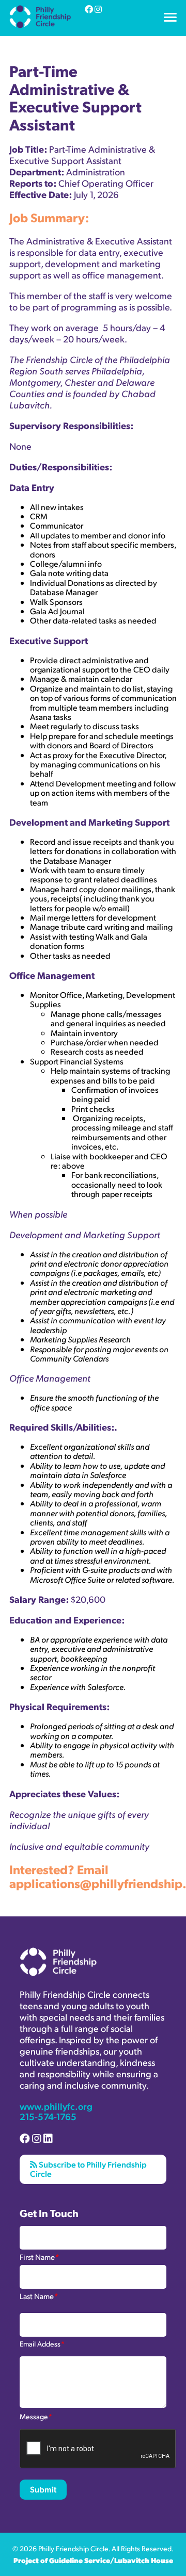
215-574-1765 (48, 2116)
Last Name (39, 2295)
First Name (39, 2256)
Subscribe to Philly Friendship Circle (88, 2169)
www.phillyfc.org (56, 2106)
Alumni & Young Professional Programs (80, 32)
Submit (43, 2489)
